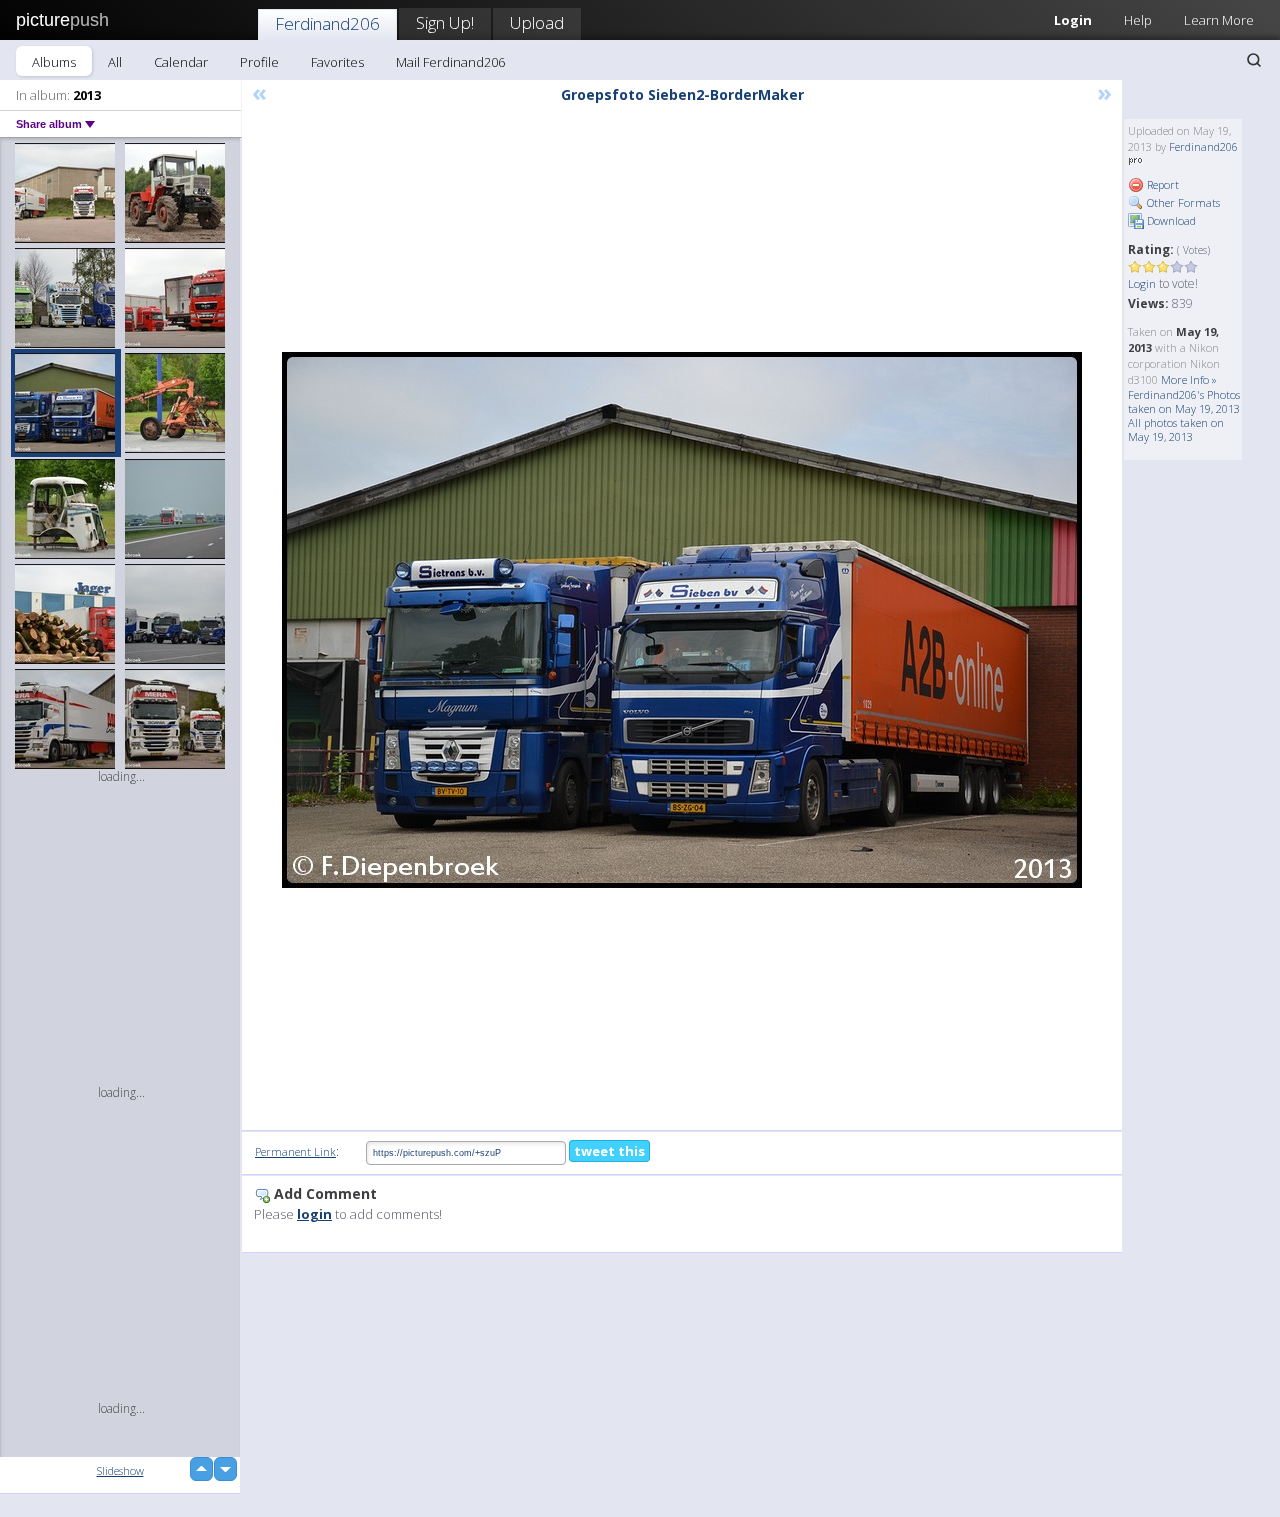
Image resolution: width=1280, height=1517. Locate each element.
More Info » (1189, 379)
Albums (54, 62)
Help (1138, 20)
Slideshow (120, 1470)
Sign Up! (445, 22)
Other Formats (1182, 202)
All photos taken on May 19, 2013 (1176, 429)
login (314, 1214)
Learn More (1219, 20)
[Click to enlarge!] (682, 620)
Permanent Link (295, 1151)
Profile (259, 62)
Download (1170, 220)
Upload (537, 22)
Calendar (181, 62)
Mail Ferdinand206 (450, 62)
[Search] (1254, 60)
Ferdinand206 (327, 23)
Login (1073, 20)
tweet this (609, 1151)
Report (1161, 184)
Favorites (337, 62)
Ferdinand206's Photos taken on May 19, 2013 (1184, 401)
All (115, 62)
